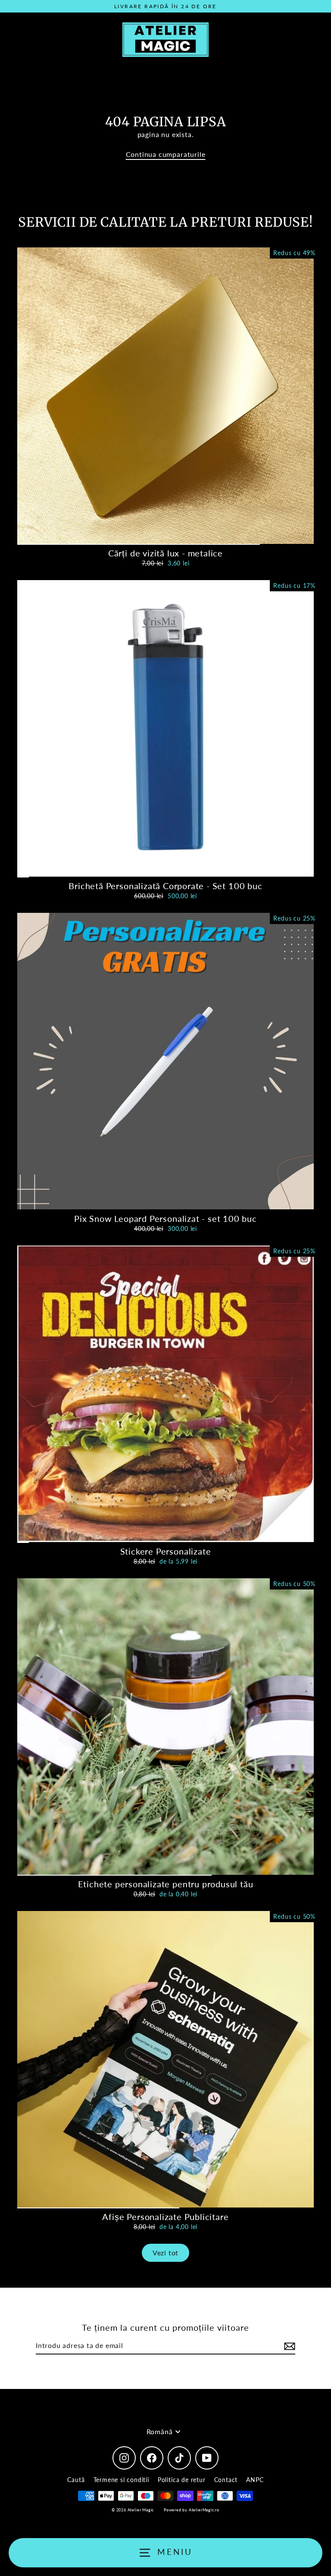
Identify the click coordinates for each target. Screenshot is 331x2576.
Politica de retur (182, 2480)
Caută (76, 2480)
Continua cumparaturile (166, 154)
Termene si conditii (121, 2480)
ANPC (255, 2480)
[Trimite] (288, 2346)
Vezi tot (165, 2253)
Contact (226, 2480)
